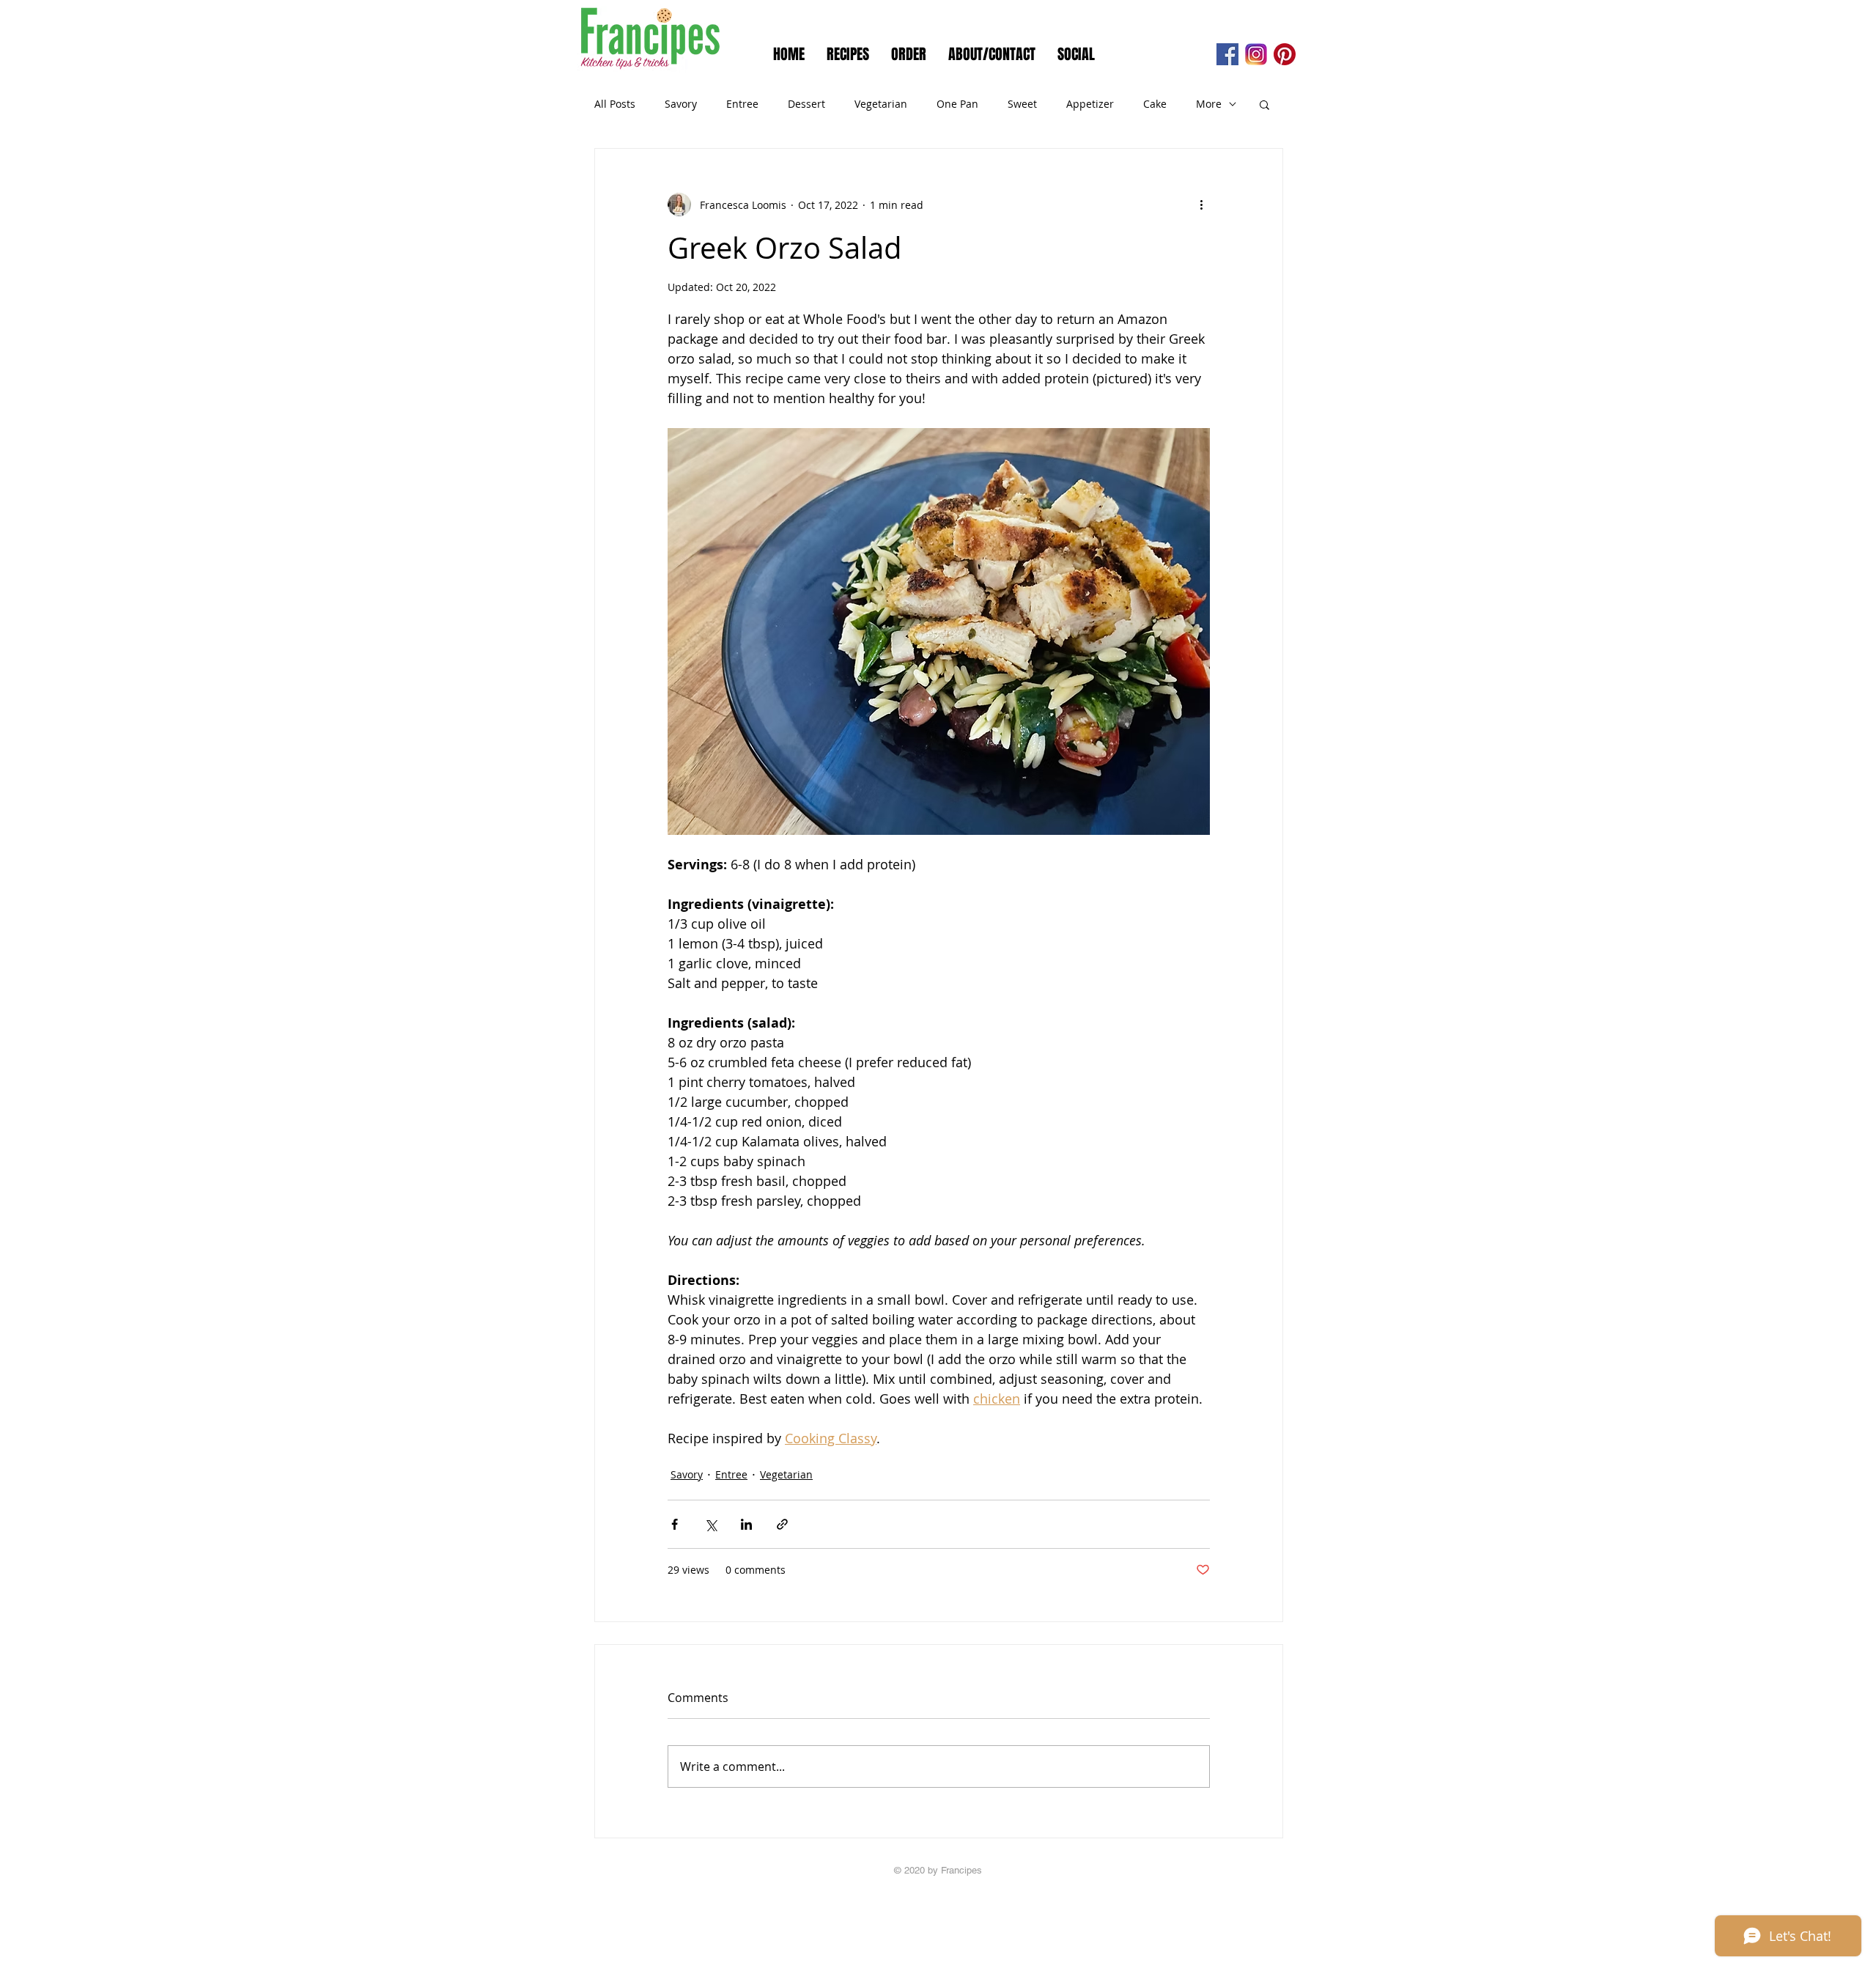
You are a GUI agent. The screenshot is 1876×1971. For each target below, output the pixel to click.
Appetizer (1090, 104)
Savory (681, 104)
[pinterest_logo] (1285, 54)
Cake (1155, 104)
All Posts (615, 104)
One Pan (957, 104)
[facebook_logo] (1227, 54)
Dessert (806, 104)
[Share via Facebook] (675, 1524)
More (1209, 104)
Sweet (1022, 104)
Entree (742, 104)
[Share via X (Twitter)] (710, 1524)
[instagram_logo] (1256, 54)
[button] (1264, 104)
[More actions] (1201, 205)
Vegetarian (881, 104)
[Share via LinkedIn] (746, 1524)
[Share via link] (782, 1524)
